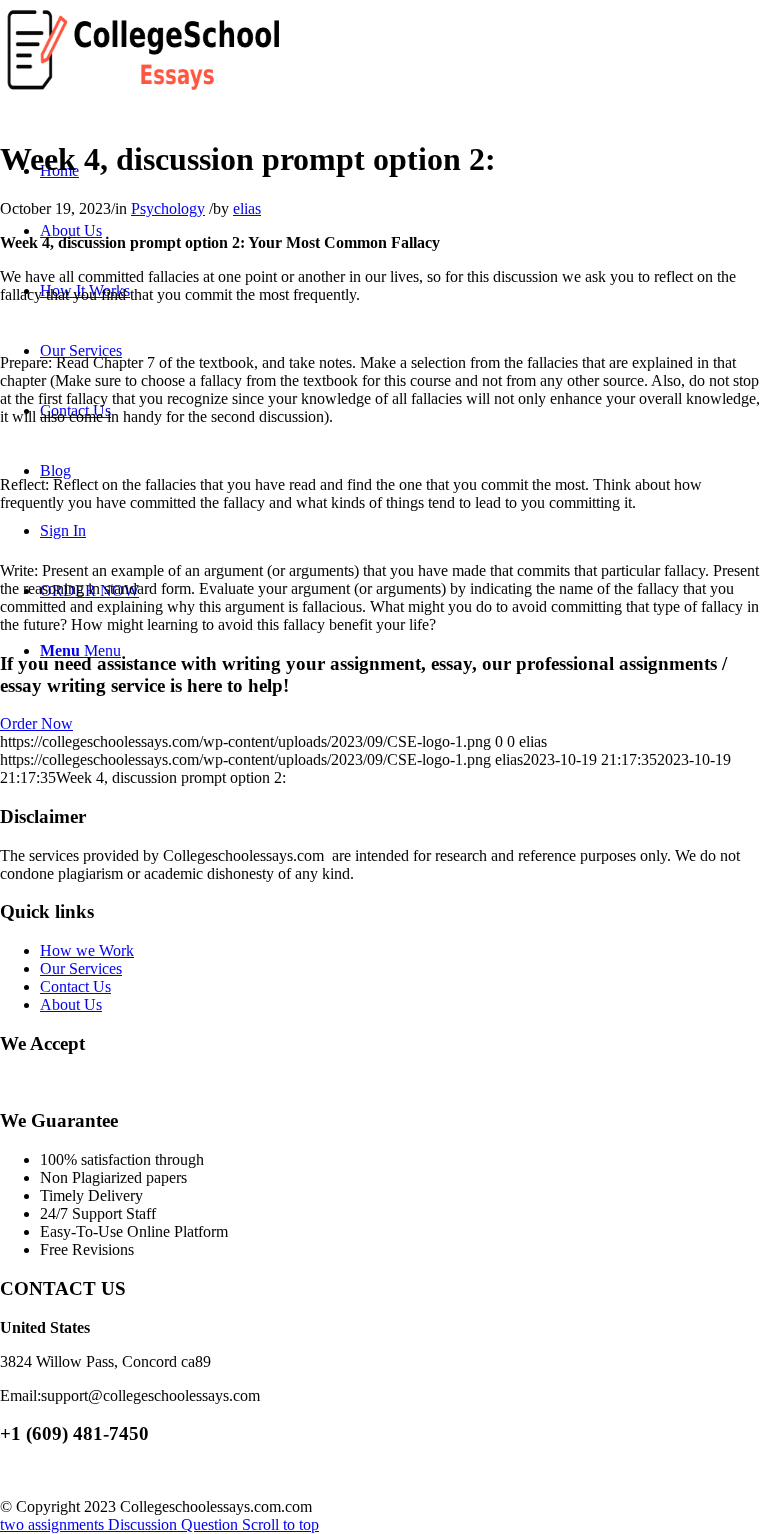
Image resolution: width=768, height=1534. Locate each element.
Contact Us (75, 986)
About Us (71, 1004)
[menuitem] (71, 230)
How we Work (87, 950)
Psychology (168, 208)
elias (247, 208)
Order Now (36, 723)
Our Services (81, 968)
